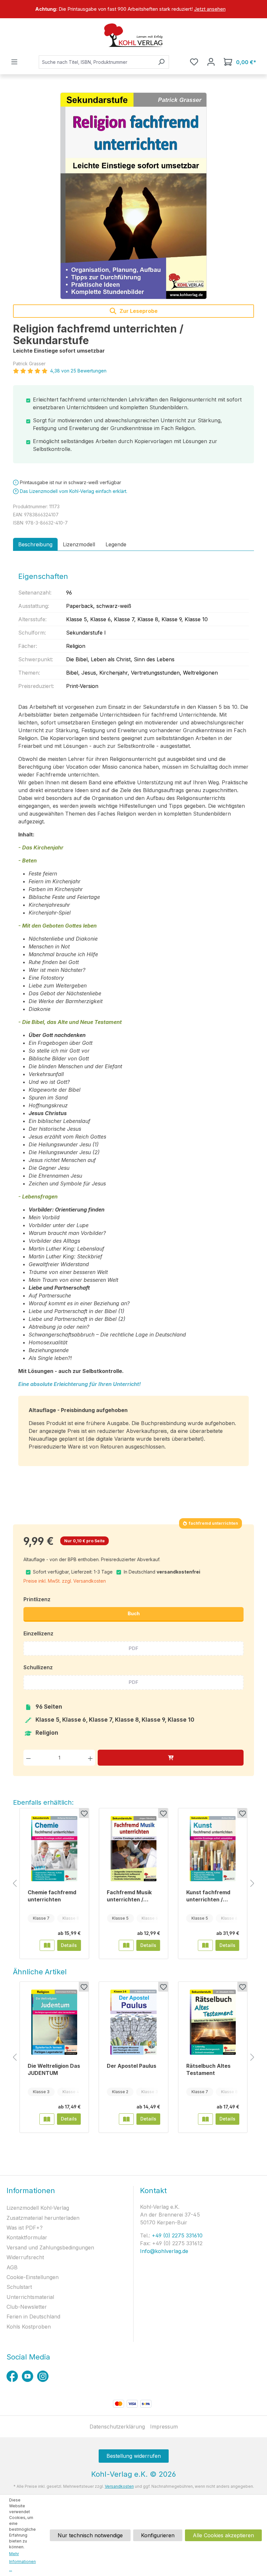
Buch (134, 1613)
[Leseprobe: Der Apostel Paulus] (126, 2119)
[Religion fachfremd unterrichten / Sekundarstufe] (133, 196)
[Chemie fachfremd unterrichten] (54, 1849)
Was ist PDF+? (25, 2228)
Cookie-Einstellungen (33, 2277)
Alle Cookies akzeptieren (223, 2535)
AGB (12, 2267)
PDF (133, 1648)
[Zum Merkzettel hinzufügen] (84, 1813)
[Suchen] (161, 62)
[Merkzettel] (194, 62)
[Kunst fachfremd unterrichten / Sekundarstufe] (213, 1849)
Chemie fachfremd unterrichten (52, 1896)
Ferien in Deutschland (33, 2317)
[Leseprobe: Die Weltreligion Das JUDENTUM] (47, 2119)
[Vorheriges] (15, 1884)
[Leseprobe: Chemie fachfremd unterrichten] (47, 1945)
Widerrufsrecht (25, 2257)
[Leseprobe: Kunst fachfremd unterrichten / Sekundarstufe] (205, 1945)
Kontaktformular (27, 2237)
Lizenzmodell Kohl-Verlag (38, 2208)
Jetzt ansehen (210, 9)
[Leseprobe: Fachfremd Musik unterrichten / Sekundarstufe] (126, 1945)
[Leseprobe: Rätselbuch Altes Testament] (205, 2119)
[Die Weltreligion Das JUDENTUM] (54, 2022)
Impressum (164, 2427)
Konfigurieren (158, 2535)
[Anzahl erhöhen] (90, 1758)
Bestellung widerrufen (134, 2456)
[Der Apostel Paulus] (133, 2022)
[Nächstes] (252, 1884)
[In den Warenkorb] (171, 1758)
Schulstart (19, 2287)
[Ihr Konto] (211, 62)
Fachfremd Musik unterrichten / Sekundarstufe (129, 1896)
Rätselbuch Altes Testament (208, 2069)
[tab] (35, 544)
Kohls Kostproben (29, 2327)
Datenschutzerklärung (117, 2427)
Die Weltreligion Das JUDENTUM (54, 2069)
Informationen (31, 2191)
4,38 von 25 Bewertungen (78, 371)
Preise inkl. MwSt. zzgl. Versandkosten (65, 1581)
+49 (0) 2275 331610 (176, 2235)
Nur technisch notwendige (90, 2535)
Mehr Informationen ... (22, 2562)
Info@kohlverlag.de (164, 2251)
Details (69, 1945)
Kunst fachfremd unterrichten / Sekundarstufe (208, 1896)
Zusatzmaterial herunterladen (43, 2218)
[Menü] (14, 62)
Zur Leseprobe (138, 311)
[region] (133, 9)
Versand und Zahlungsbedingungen (50, 2247)
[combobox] (96, 62)
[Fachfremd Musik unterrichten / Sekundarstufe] (133, 1849)
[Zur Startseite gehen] (133, 35)
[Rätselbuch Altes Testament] (213, 2022)
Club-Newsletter (27, 2307)
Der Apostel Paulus (132, 2066)
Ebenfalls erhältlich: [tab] (43, 1802)
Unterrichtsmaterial (30, 2297)
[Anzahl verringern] (28, 1758)
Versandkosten (119, 2486)
